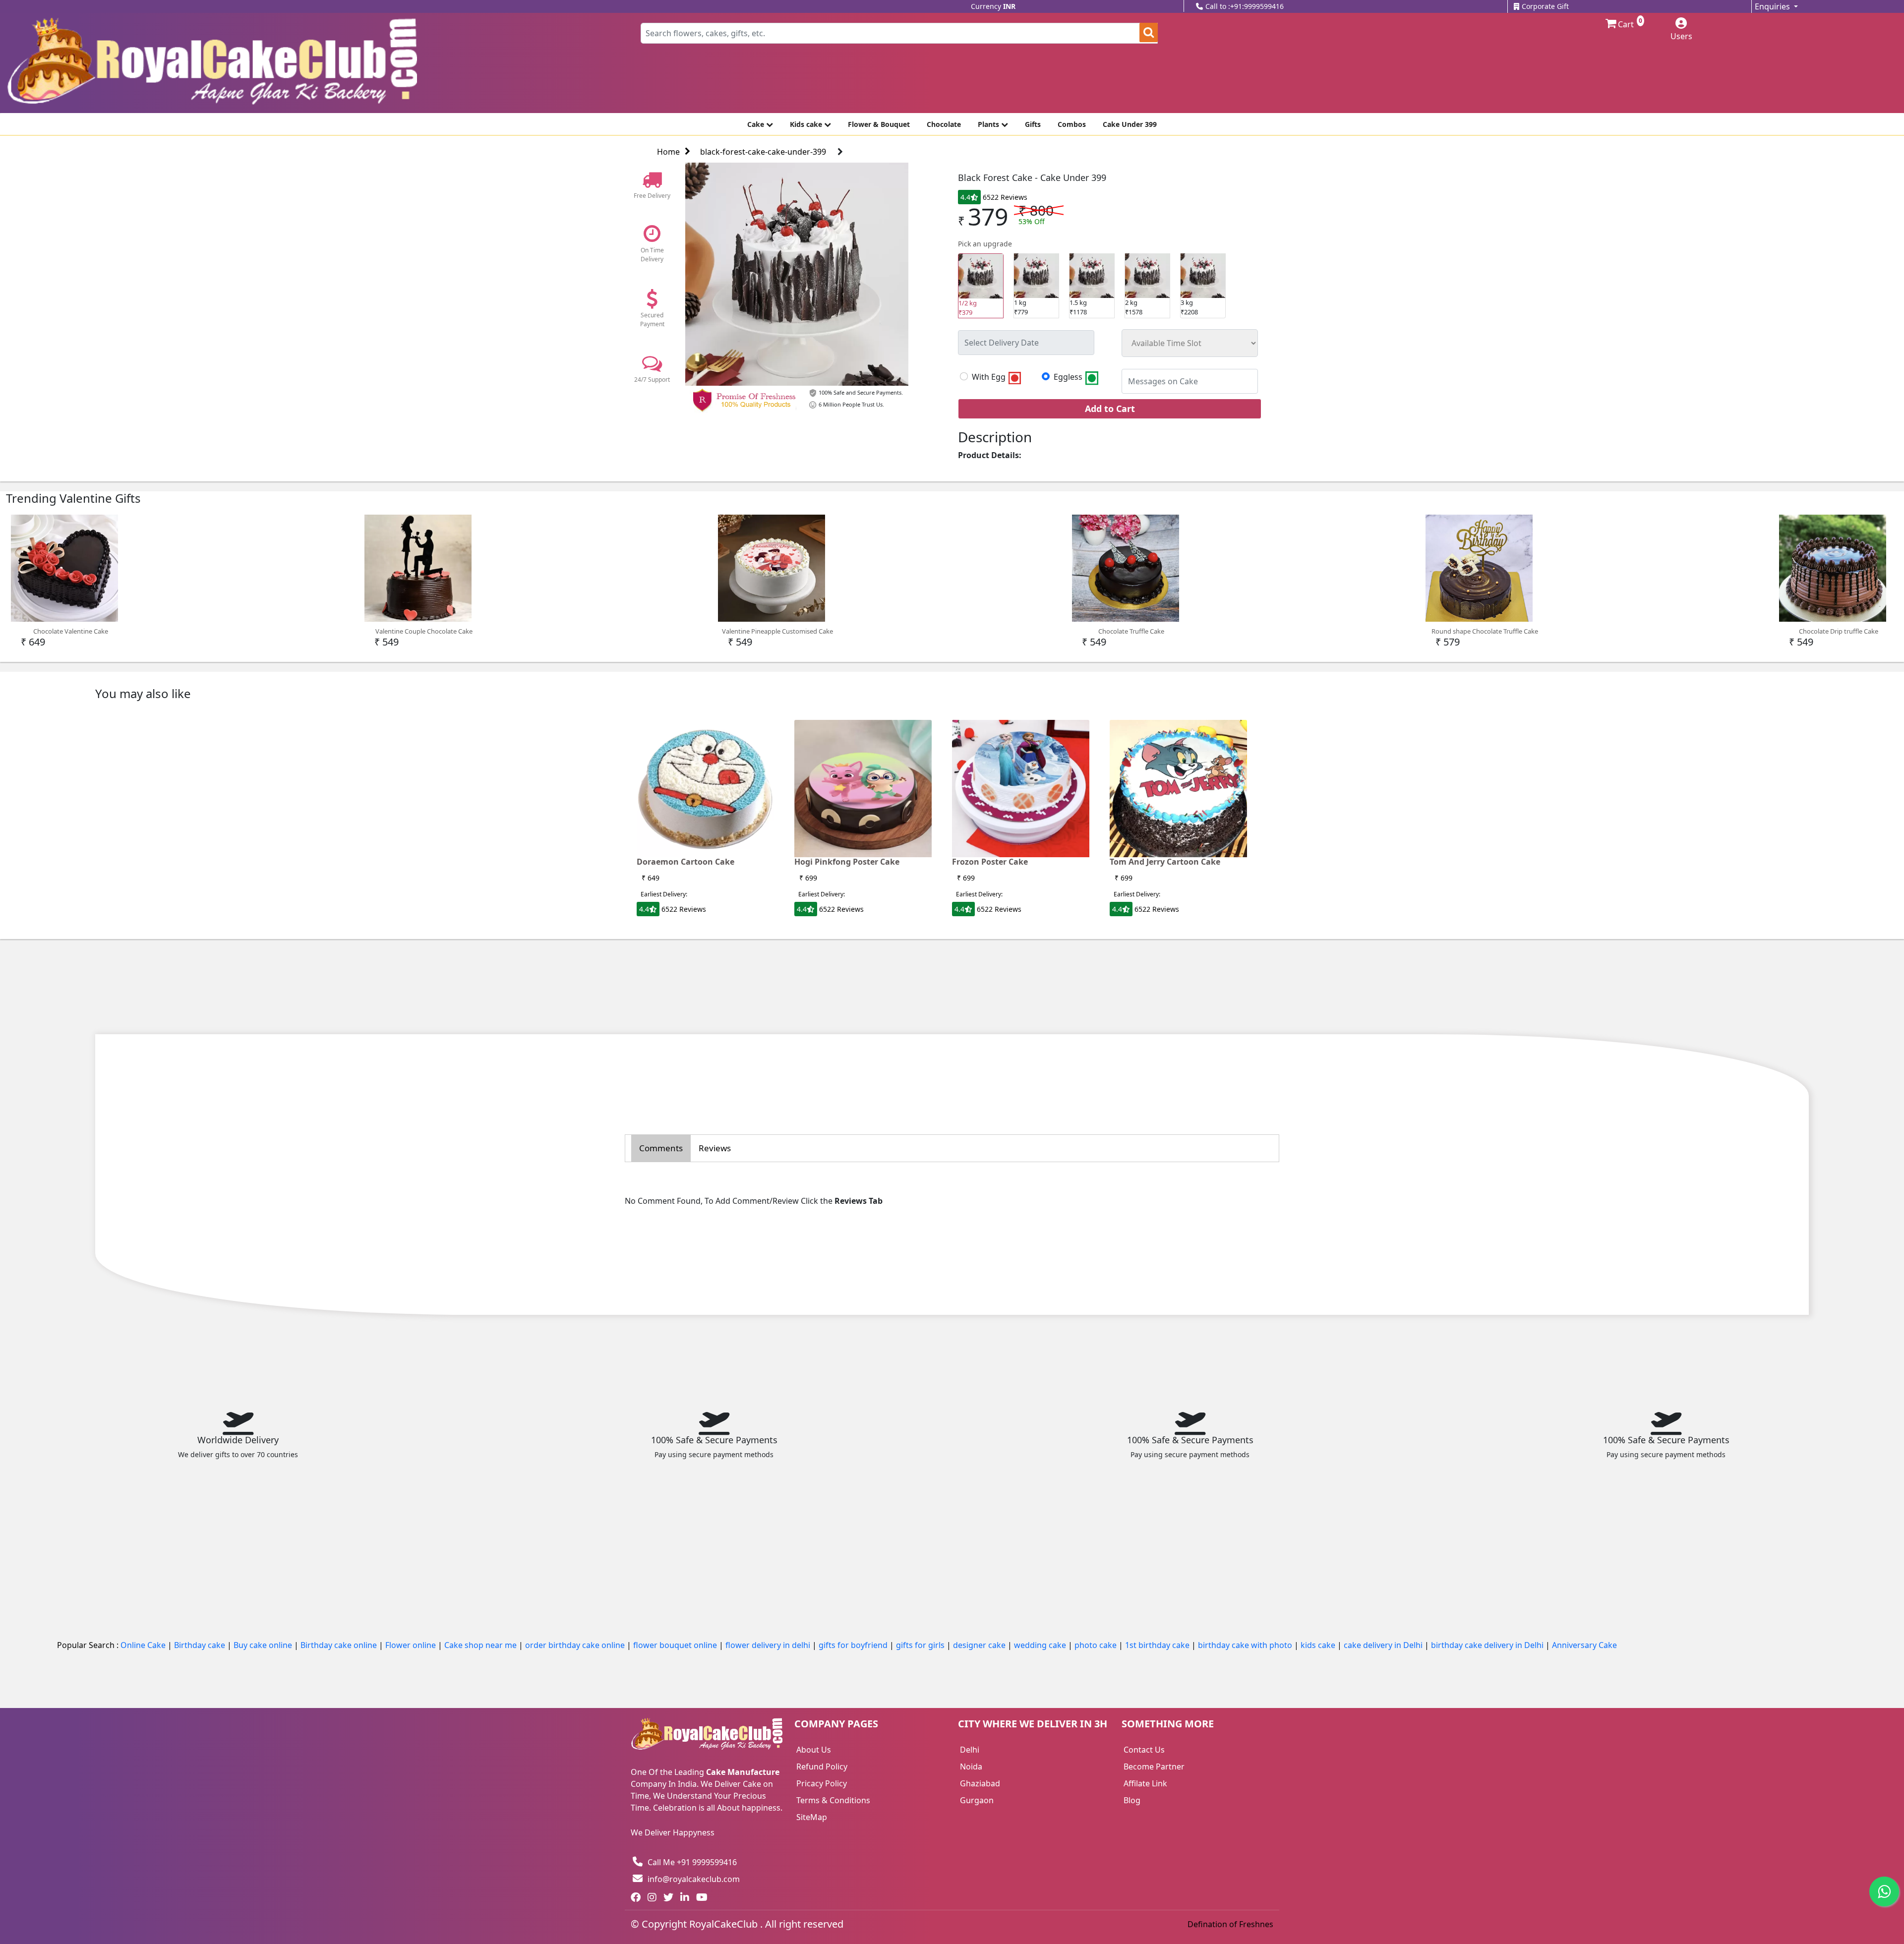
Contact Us (1144, 1750)
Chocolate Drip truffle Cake (1839, 631)
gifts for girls (921, 1645)
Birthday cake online (340, 1645)
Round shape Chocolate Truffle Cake (1485, 631)
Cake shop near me (481, 1645)
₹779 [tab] (1021, 307)
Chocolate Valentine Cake (71, 631)
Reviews (715, 1148)
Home (668, 152)
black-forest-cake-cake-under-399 (763, 152)
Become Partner (1154, 1767)
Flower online (412, 1645)
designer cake (980, 1645)
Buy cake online (264, 1645)
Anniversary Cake (1584, 1645)
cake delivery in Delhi (1384, 1645)
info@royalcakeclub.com (694, 1879)
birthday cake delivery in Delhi (1487, 1645)
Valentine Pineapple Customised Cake (777, 631)
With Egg (990, 377)
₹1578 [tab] (1134, 307)
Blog (1132, 1800)
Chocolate (944, 124)
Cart (1625, 24)
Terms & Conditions (833, 1800)
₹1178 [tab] (1078, 307)
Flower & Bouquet (879, 124)
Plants (989, 124)
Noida (971, 1767)
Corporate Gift (1545, 6)
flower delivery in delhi (769, 1645)
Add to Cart (1110, 409)
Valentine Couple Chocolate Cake (424, 631)
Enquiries (1773, 6)
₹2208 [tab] (1189, 307)
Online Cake (144, 1645)
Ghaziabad (980, 1783)
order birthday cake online (576, 1645)
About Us (814, 1750)
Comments (661, 1148)
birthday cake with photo (1246, 1645)
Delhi (970, 1750)
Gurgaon (977, 1800)
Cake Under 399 (1130, 124)
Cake (757, 124)
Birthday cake (201, 1645)
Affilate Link (1145, 1783)
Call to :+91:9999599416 (1245, 6)
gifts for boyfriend (854, 1645)
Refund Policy (822, 1767)
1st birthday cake (1158, 1645)
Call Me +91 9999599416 (692, 1862)
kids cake (1319, 1645)
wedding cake (1041, 1645)
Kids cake (807, 124)
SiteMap (812, 1817)
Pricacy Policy (822, 1783)
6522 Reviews (1005, 197)
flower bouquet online (676, 1645)
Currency (993, 6)
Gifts (1033, 124)
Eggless (1069, 377)
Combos (1072, 124)
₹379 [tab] (968, 308)
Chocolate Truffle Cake (1131, 631)
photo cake (1097, 1645)
